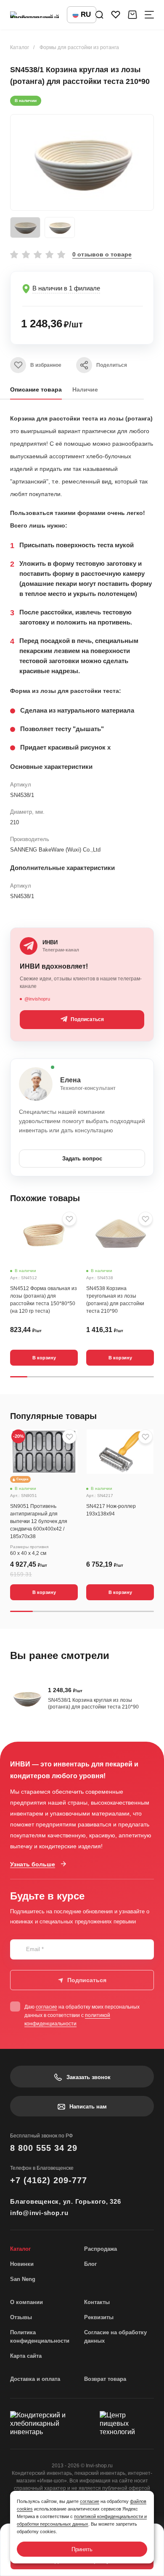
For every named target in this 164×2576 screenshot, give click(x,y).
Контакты (97, 2302)
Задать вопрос (82, 1159)
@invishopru (37, 999)
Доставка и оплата (35, 2379)
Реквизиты (99, 2317)
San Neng (23, 2279)
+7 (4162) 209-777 (49, 2180)
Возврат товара (105, 2379)
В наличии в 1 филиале (66, 288)
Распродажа (101, 2249)
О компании (26, 2302)
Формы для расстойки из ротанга (79, 47)
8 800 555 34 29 (44, 2148)
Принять (82, 2549)
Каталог (20, 47)
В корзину (44, 1358)
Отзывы (21, 2317)
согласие (46, 2007)
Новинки (22, 2264)
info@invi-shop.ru (39, 2213)
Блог (90, 2264)
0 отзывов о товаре (102, 254)
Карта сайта (26, 2356)
